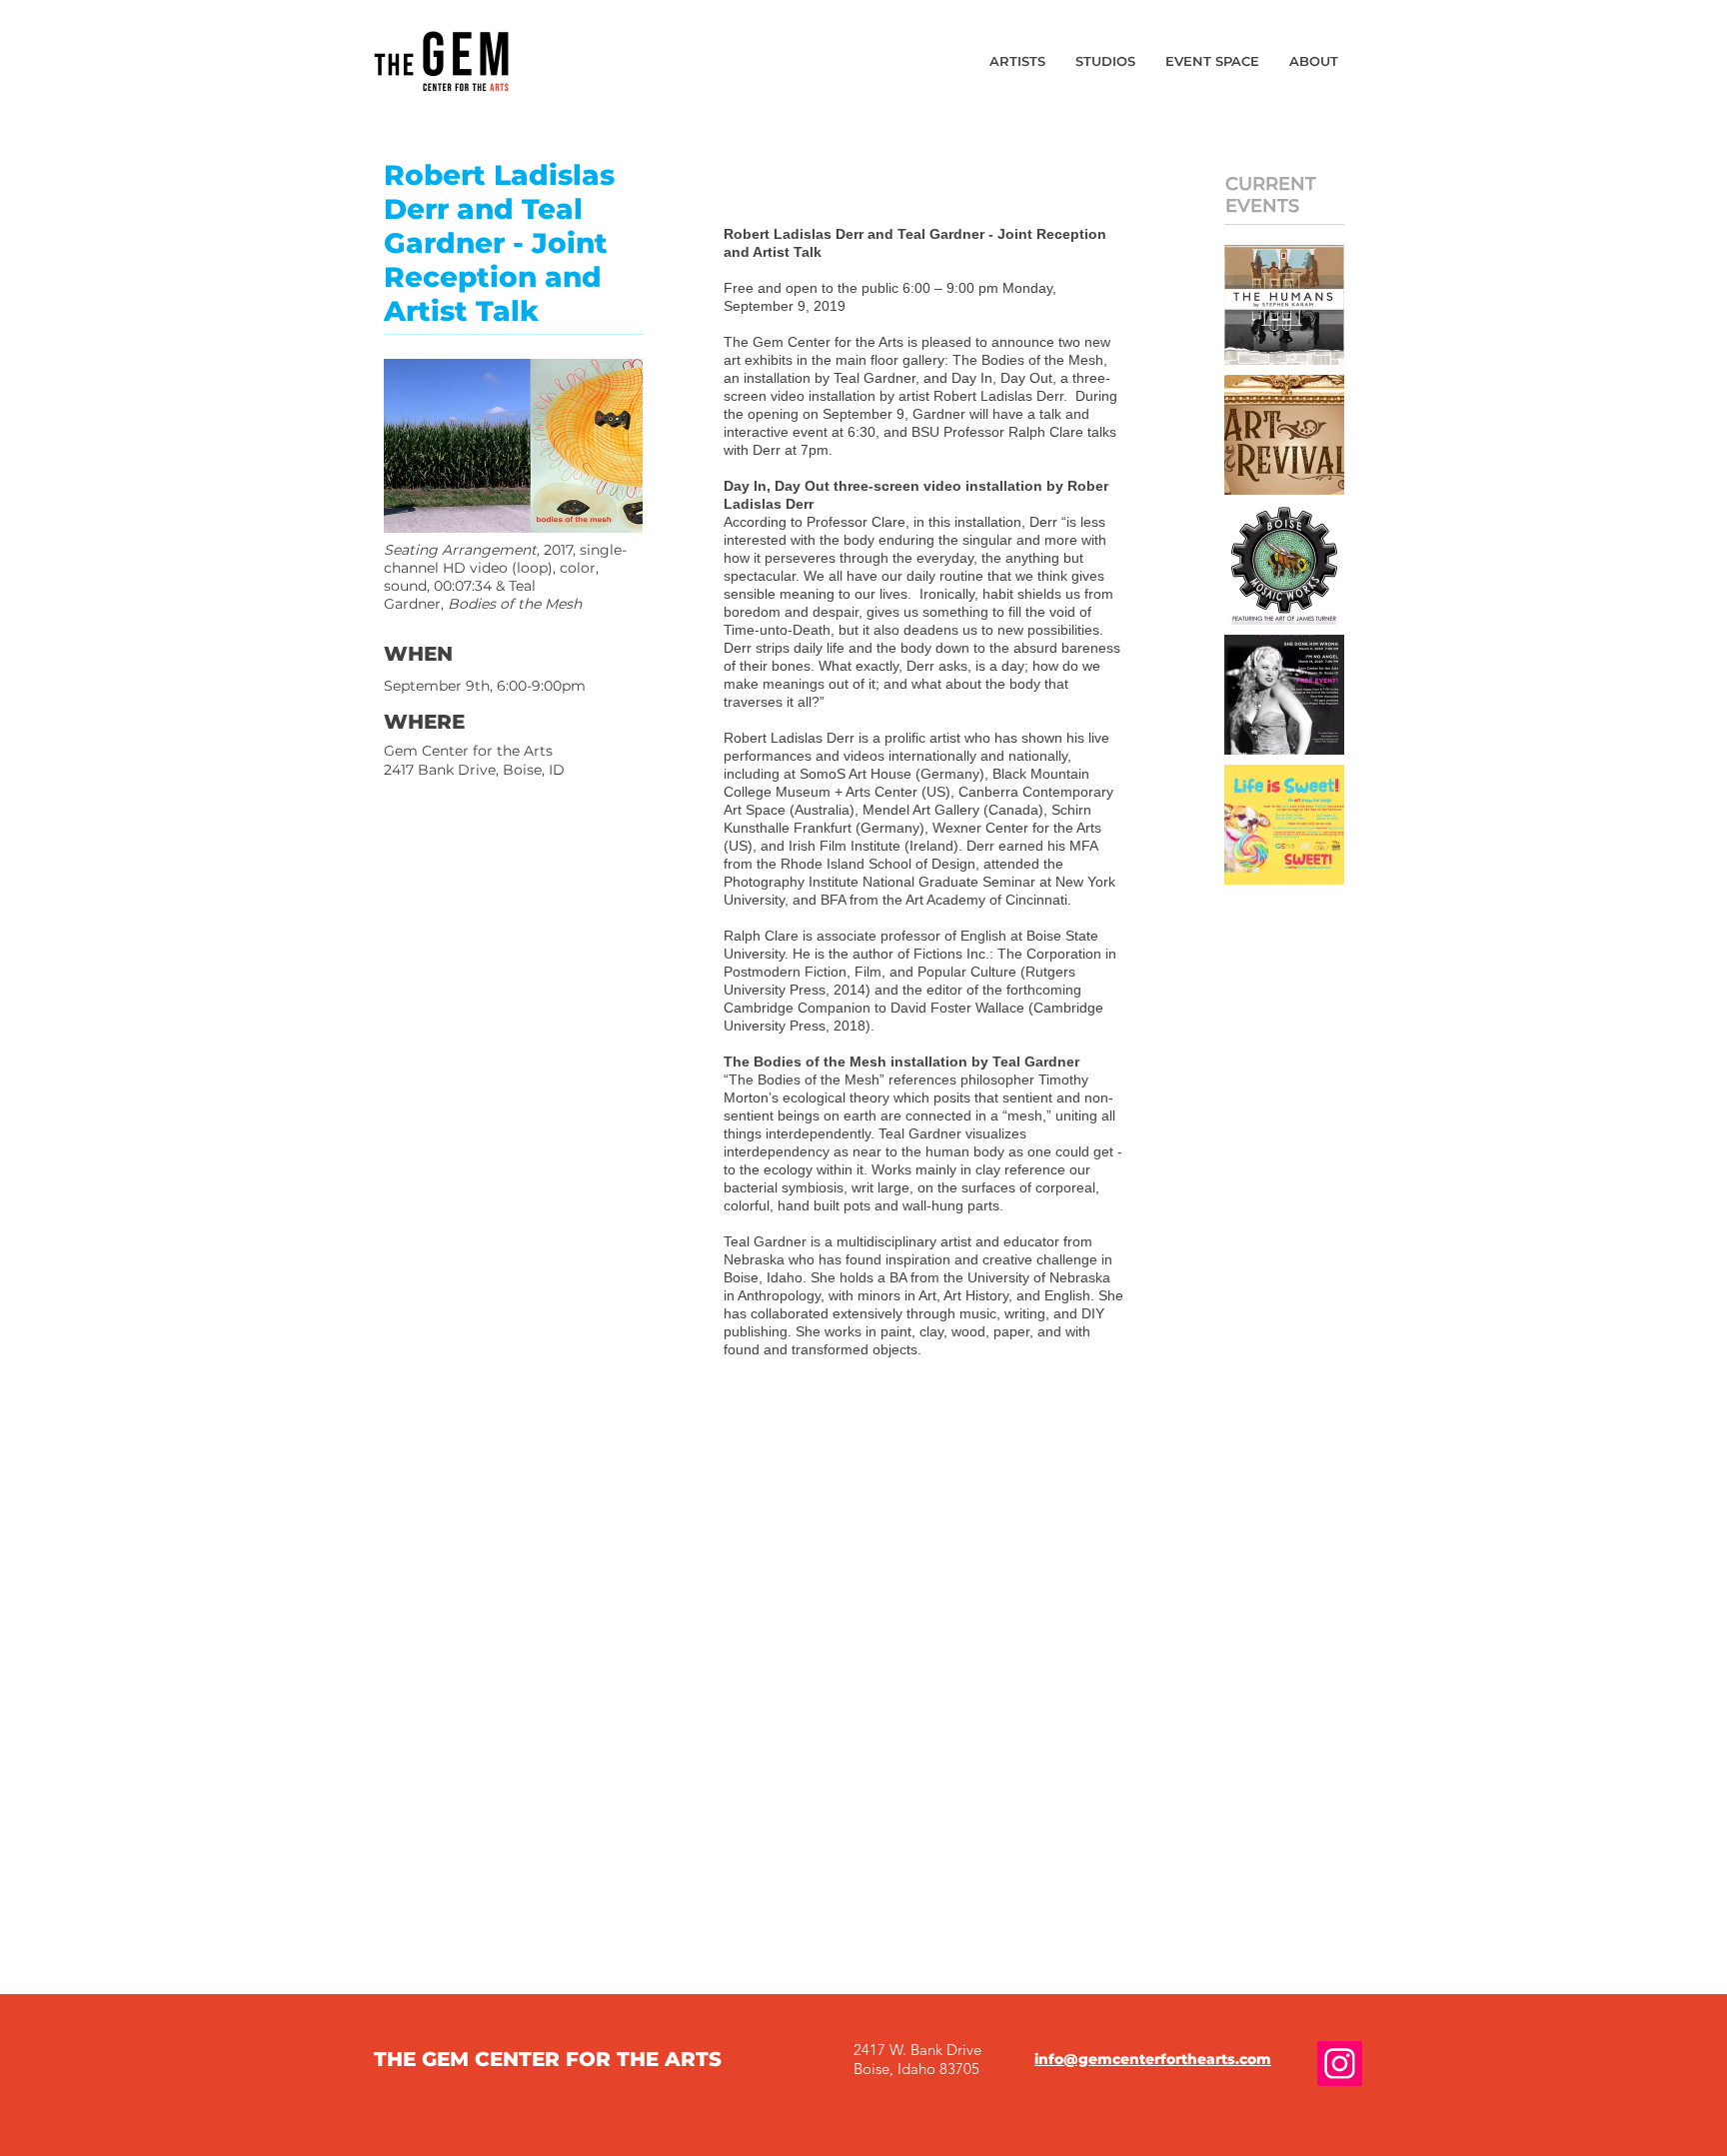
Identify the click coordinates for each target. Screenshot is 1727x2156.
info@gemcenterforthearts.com (1153, 2059)
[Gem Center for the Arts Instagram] (1340, 2064)
